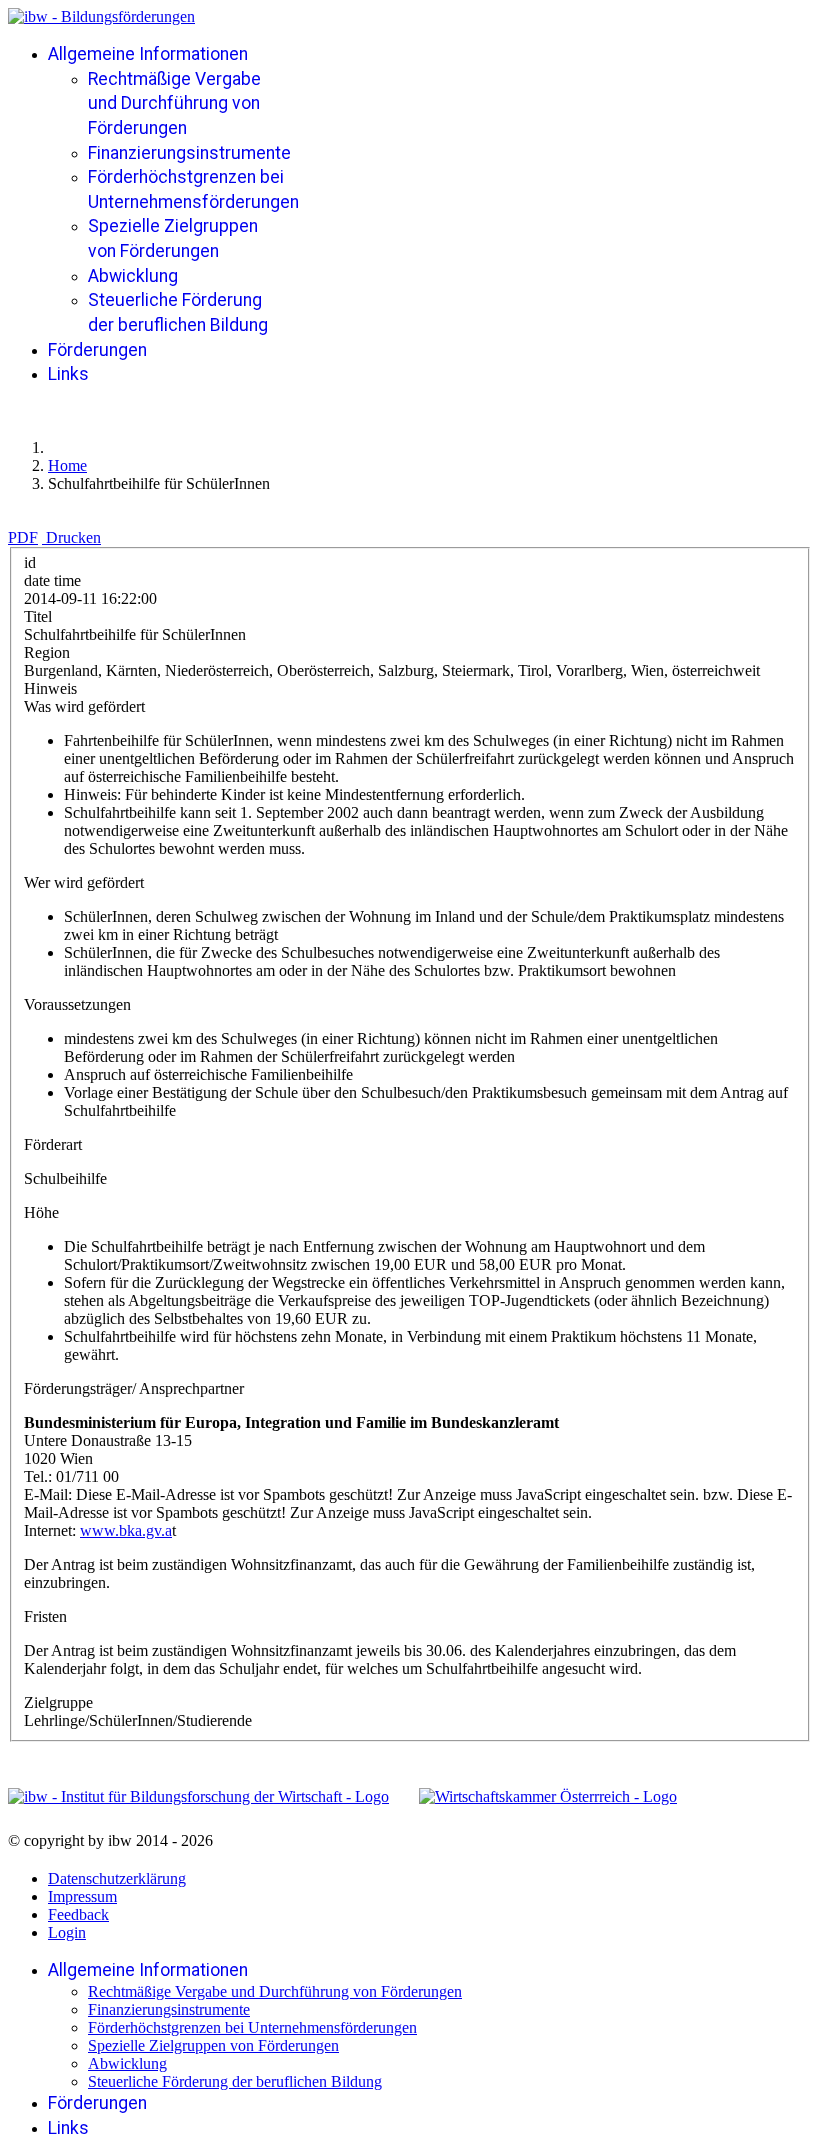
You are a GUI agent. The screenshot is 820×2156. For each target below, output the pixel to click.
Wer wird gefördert (84, 882)
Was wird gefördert (84, 706)
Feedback (78, 1914)
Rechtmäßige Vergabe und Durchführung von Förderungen (174, 103)
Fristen (45, 1616)
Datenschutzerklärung (117, 1878)
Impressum (82, 1896)
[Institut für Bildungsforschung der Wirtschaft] (198, 1797)
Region (47, 652)
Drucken (73, 537)
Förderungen (97, 350)
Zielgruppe (58, 1702)
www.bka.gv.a (126, 1530)
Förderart (53, 1144)
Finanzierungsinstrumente (189, 153)
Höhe (41, 1212)
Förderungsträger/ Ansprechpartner (134, 1388)
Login (67, 1932)
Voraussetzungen (77, 1004)
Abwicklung (133, 276)
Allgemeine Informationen (148, 54)
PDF (23, 537)
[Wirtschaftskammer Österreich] (548, 1797)
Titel (38, 616)
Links (68, 374)
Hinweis (50, 688)
